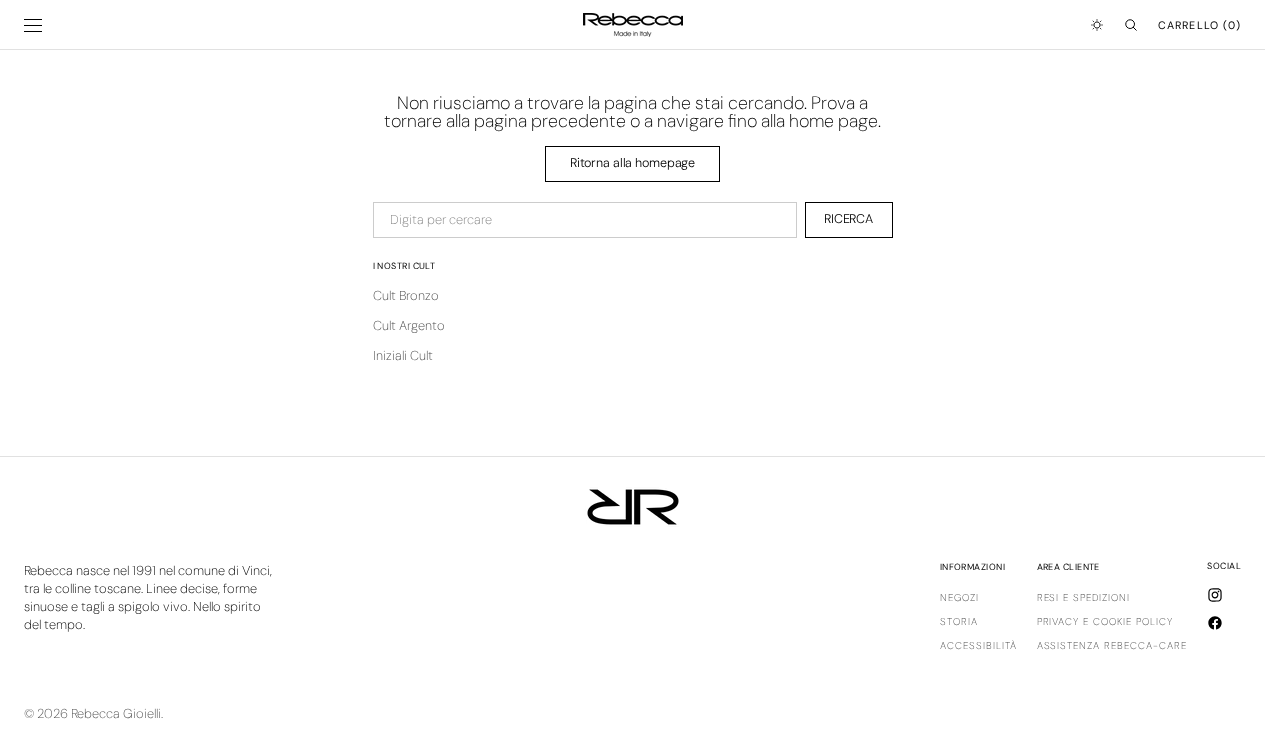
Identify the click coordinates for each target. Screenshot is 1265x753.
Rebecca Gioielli (116, 713)
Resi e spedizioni (1084, 598)
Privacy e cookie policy (1105, 621)
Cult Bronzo (406, 295)
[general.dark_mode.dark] (1097, 25)
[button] (1131, 25)
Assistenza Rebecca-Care (1112, 645)
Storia (959, 621)
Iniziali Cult (403, 355)
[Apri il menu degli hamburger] (33, 26)
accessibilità (978, 645)
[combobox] (585, 220)
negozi (959, 598)
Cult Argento (409, 325)
